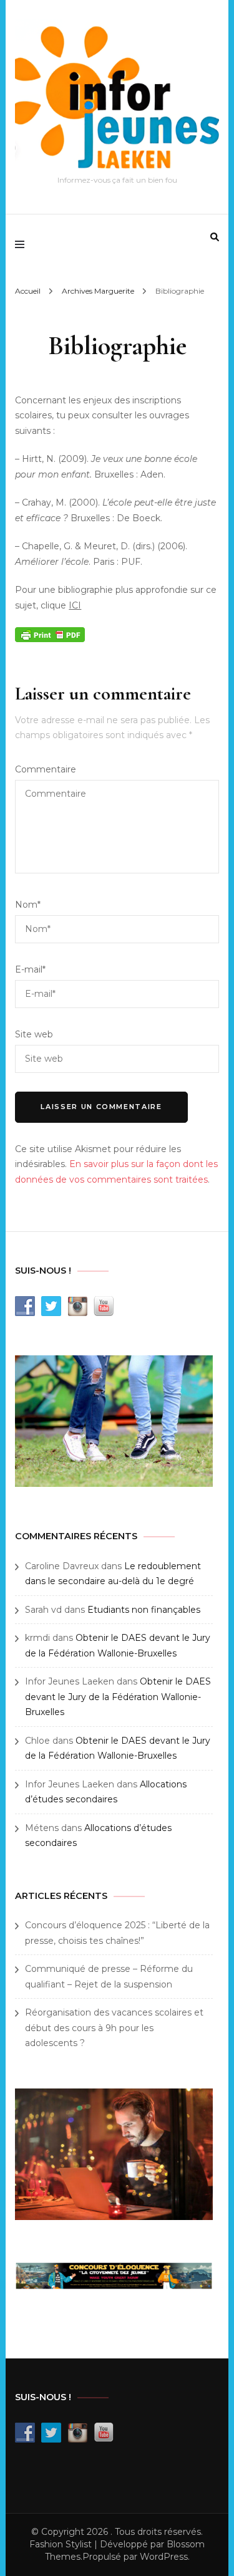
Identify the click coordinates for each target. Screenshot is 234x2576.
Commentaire (46, 769)
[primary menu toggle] (23, 244)
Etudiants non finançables (144, 1610)
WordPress (164, 2557)
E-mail (30, 969)
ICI (75, 605)
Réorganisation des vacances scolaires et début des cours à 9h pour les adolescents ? (114, 2028)
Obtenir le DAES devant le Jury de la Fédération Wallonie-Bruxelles (118, 1697)
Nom (28, 905)
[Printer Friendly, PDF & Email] (50, 633)
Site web (34, 1034)
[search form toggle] (215, 237)
